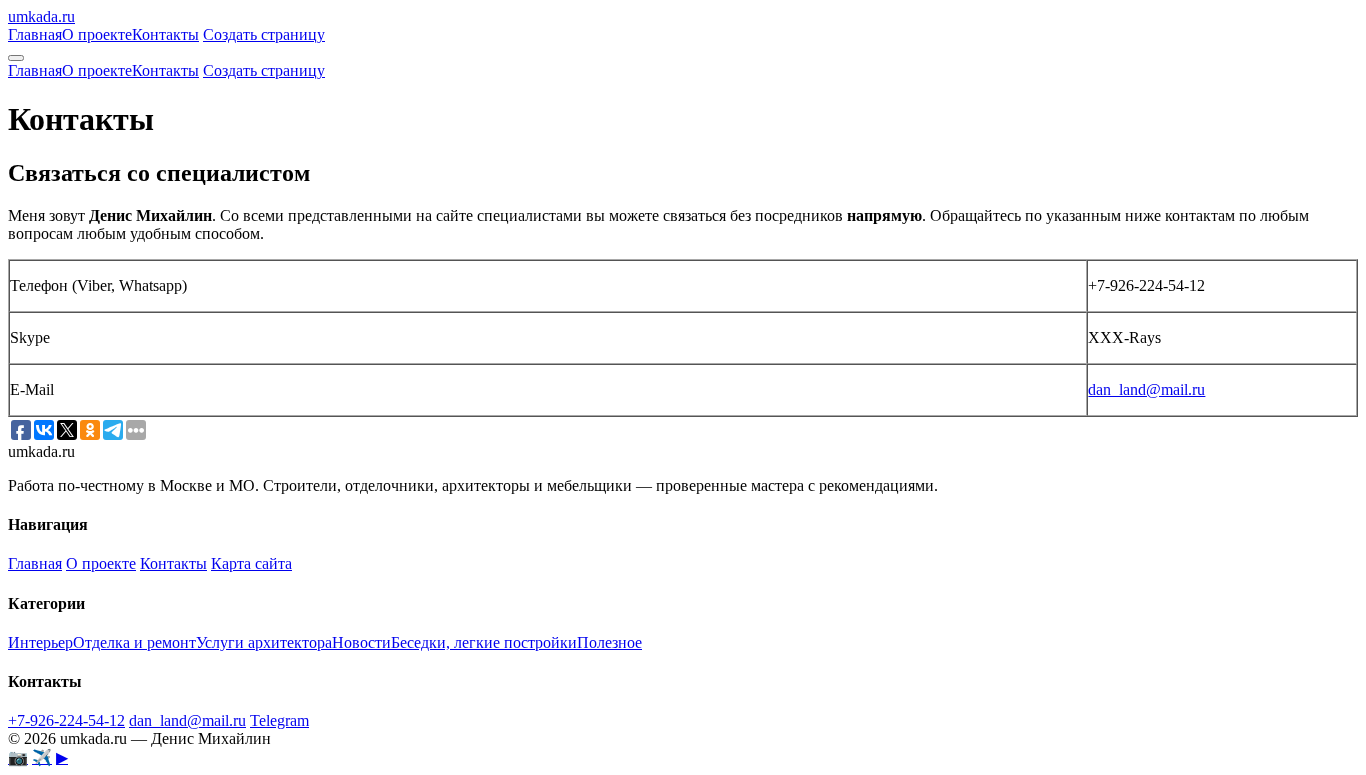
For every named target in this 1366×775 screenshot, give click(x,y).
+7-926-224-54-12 (66, 720)
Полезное (609, 642)
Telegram (279, 720)
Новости (361, 642)
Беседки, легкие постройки (484, 642)
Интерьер (40, 642)
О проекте (97, 34)
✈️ (42, 757)
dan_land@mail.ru (1146, 389)
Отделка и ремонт (134, 642)
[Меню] (16, 58)
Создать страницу (264, 34)
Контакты (165, 34)
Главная (35, 34)
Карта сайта (251, 563)
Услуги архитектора (264, 642)
